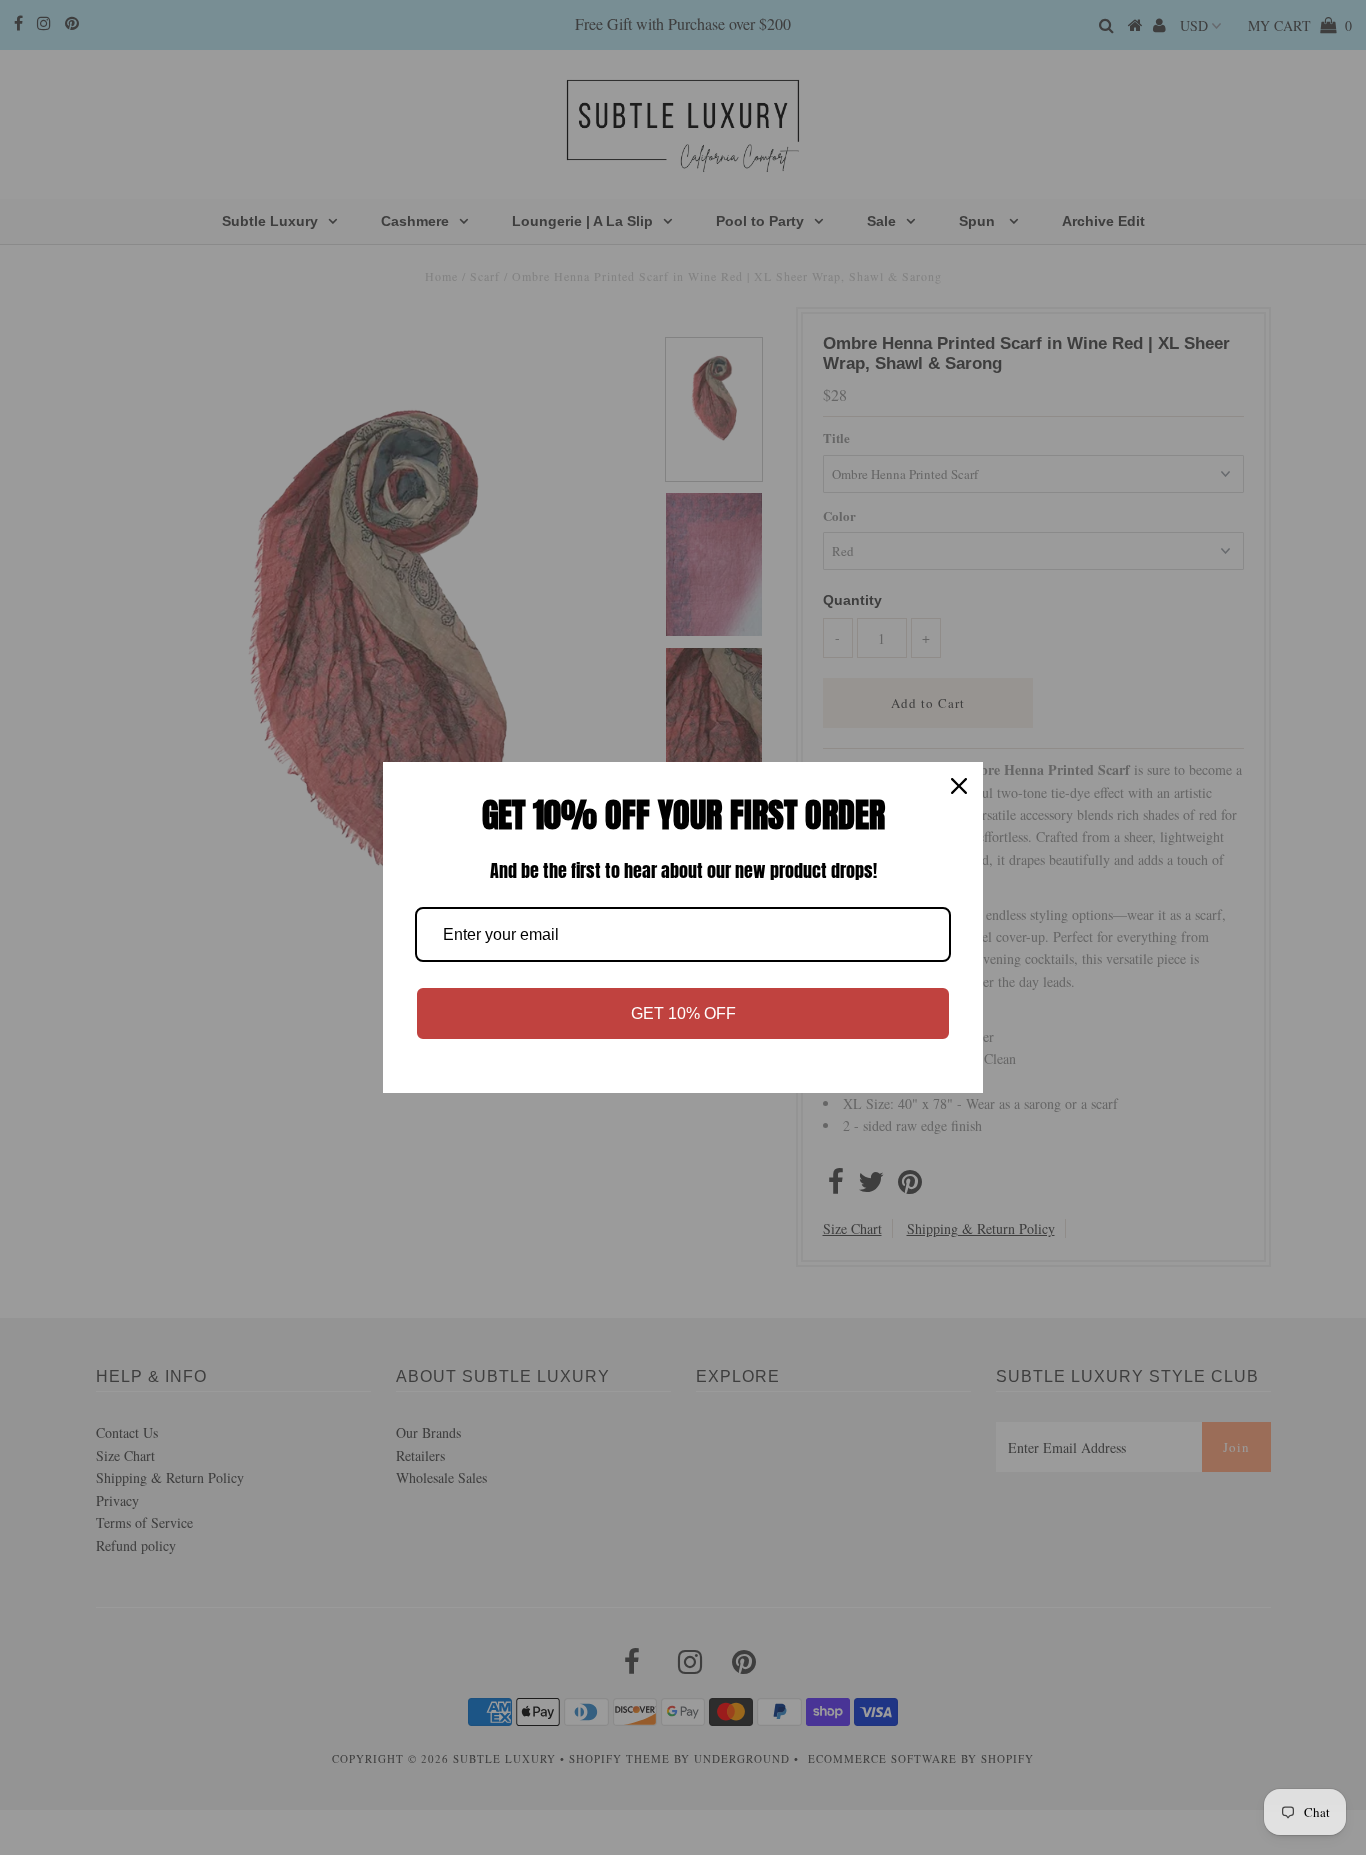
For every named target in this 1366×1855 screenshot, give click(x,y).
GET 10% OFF (683, 1013)
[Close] (959, 786)
